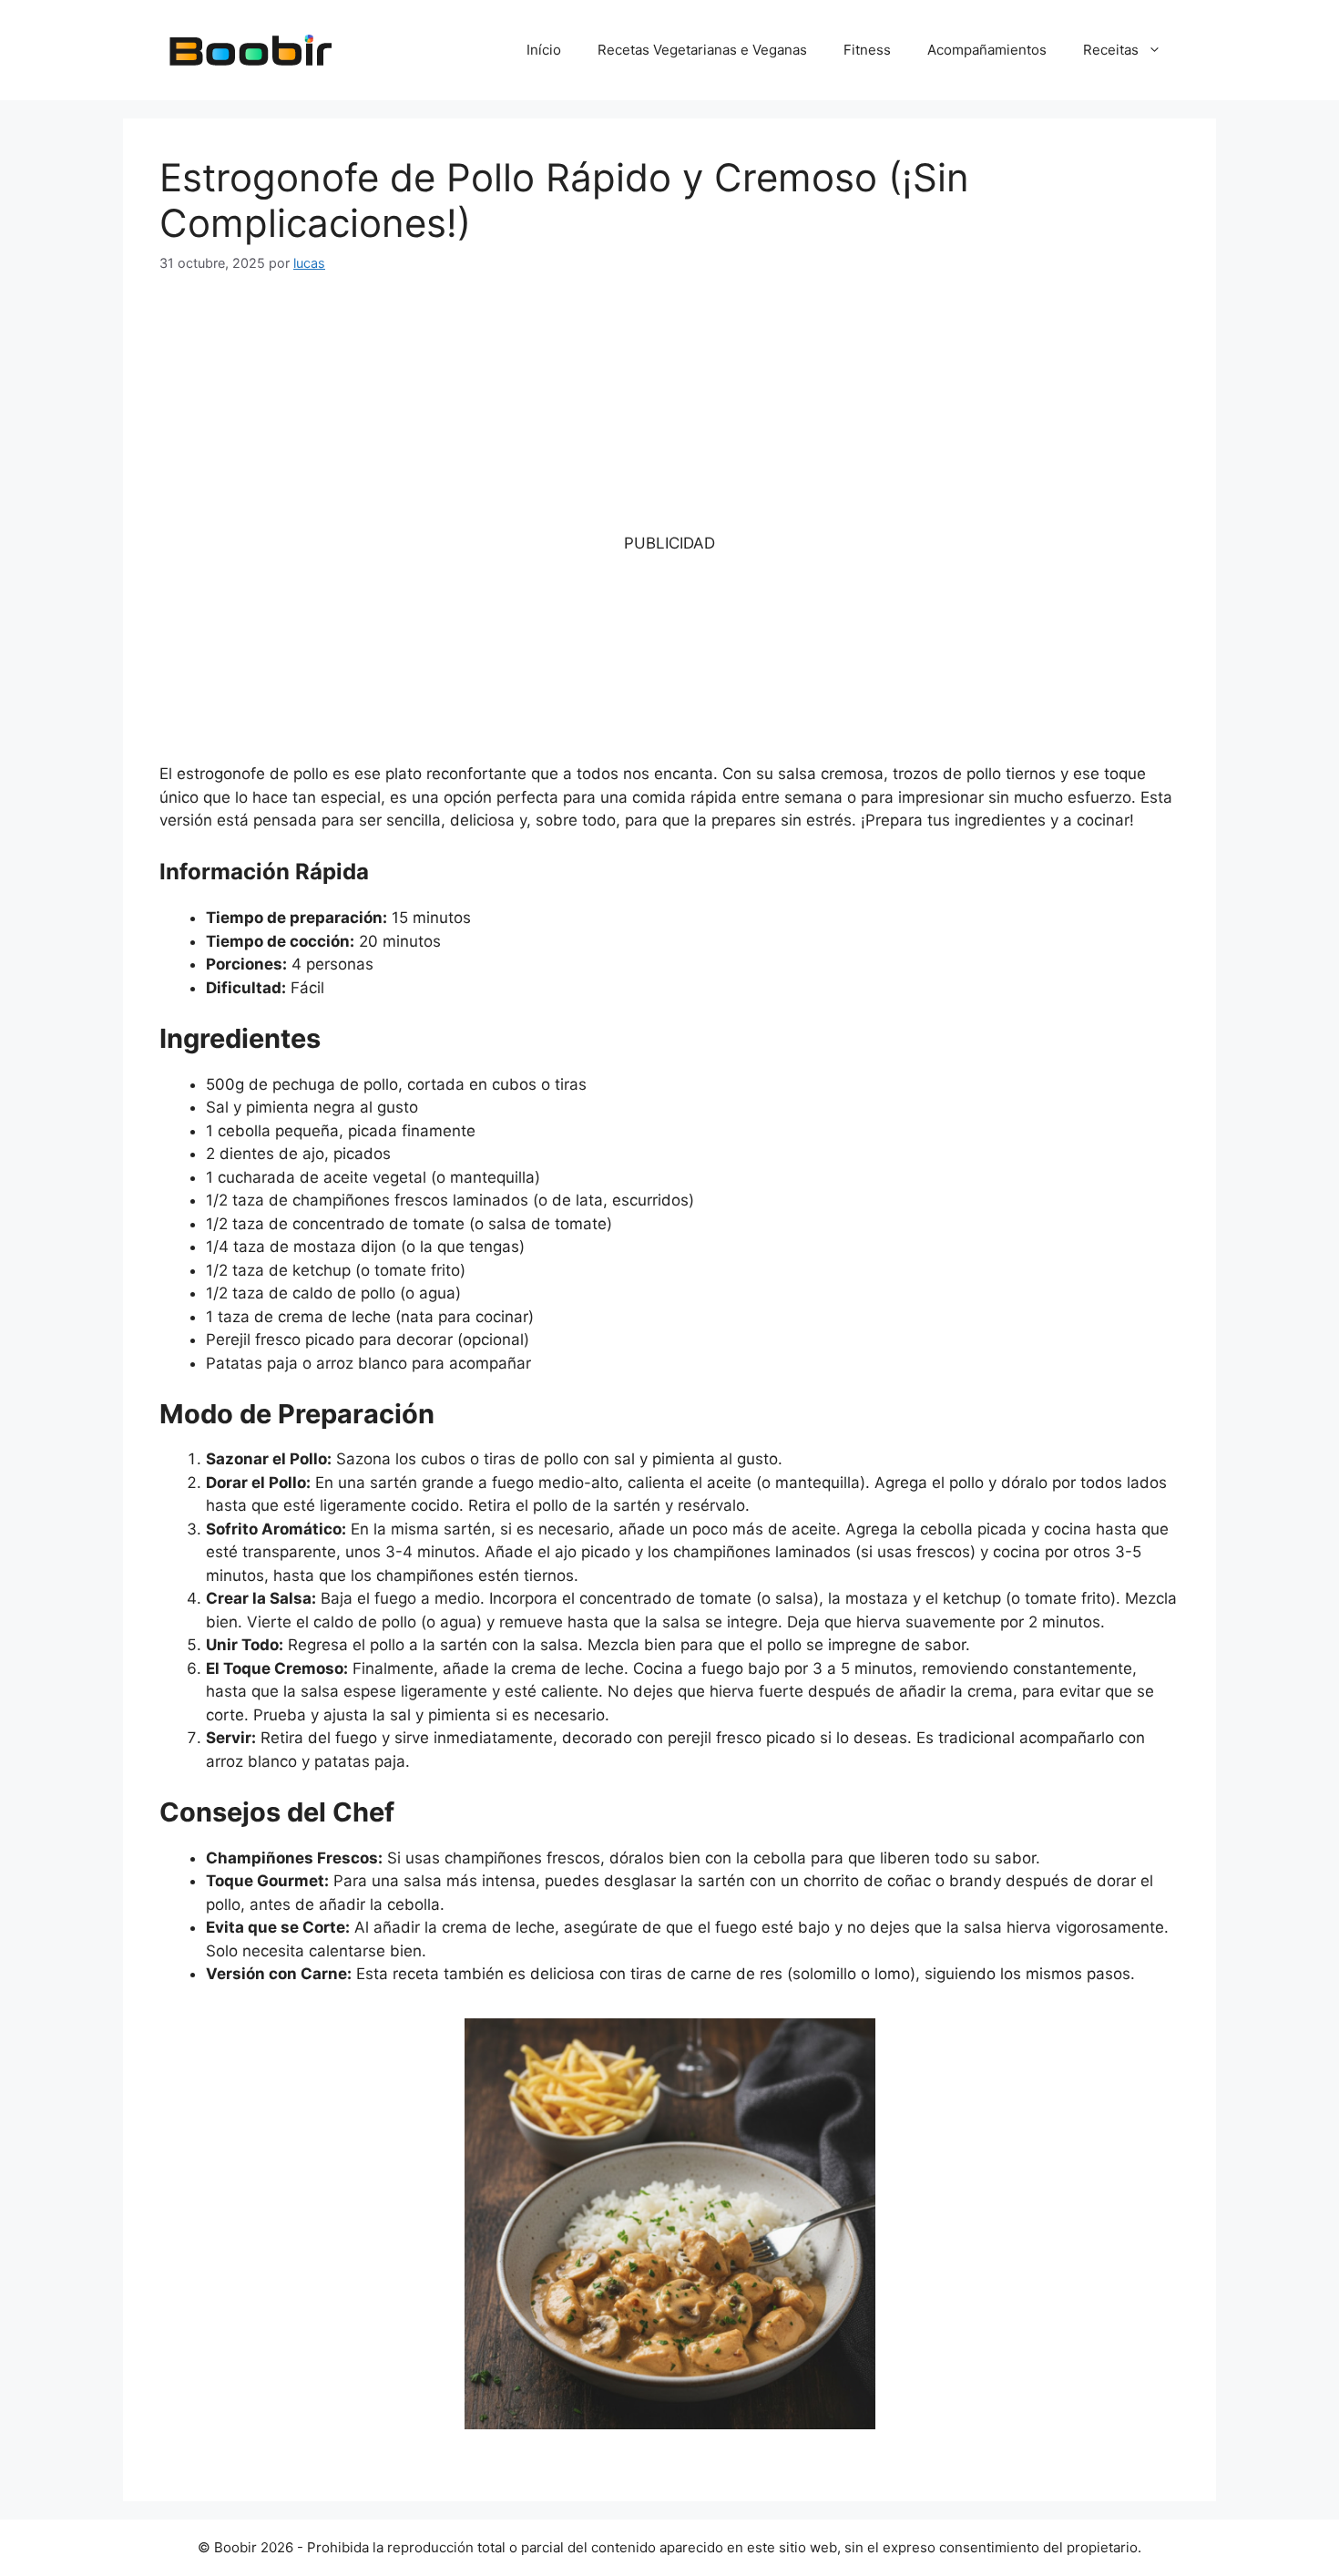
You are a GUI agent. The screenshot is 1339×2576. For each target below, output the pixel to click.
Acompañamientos (987, 50)
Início (544, 50)
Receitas (1111, 50)
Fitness (867, 50)
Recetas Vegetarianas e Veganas (702, 50)
